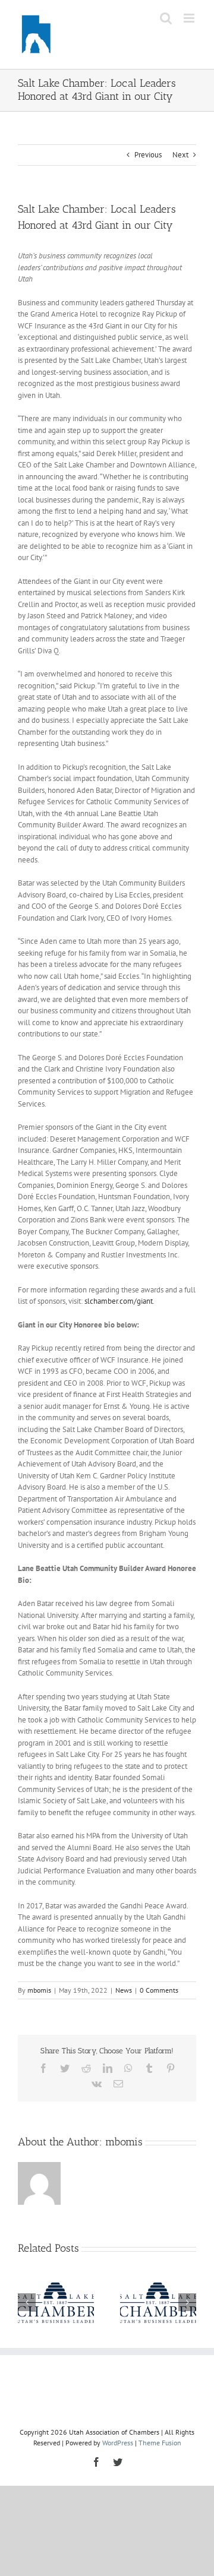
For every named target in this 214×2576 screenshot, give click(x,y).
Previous (148, 155)
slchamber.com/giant (119, 1301)
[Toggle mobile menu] (190, 18)
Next (180, 155)
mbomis (39, 1990)
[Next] (187, 2302)
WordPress (118, 2443)
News (124, 1990)
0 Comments (159, 1990)
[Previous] (27, 2302)
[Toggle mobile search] (166, 18)
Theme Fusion (160, 2443)
